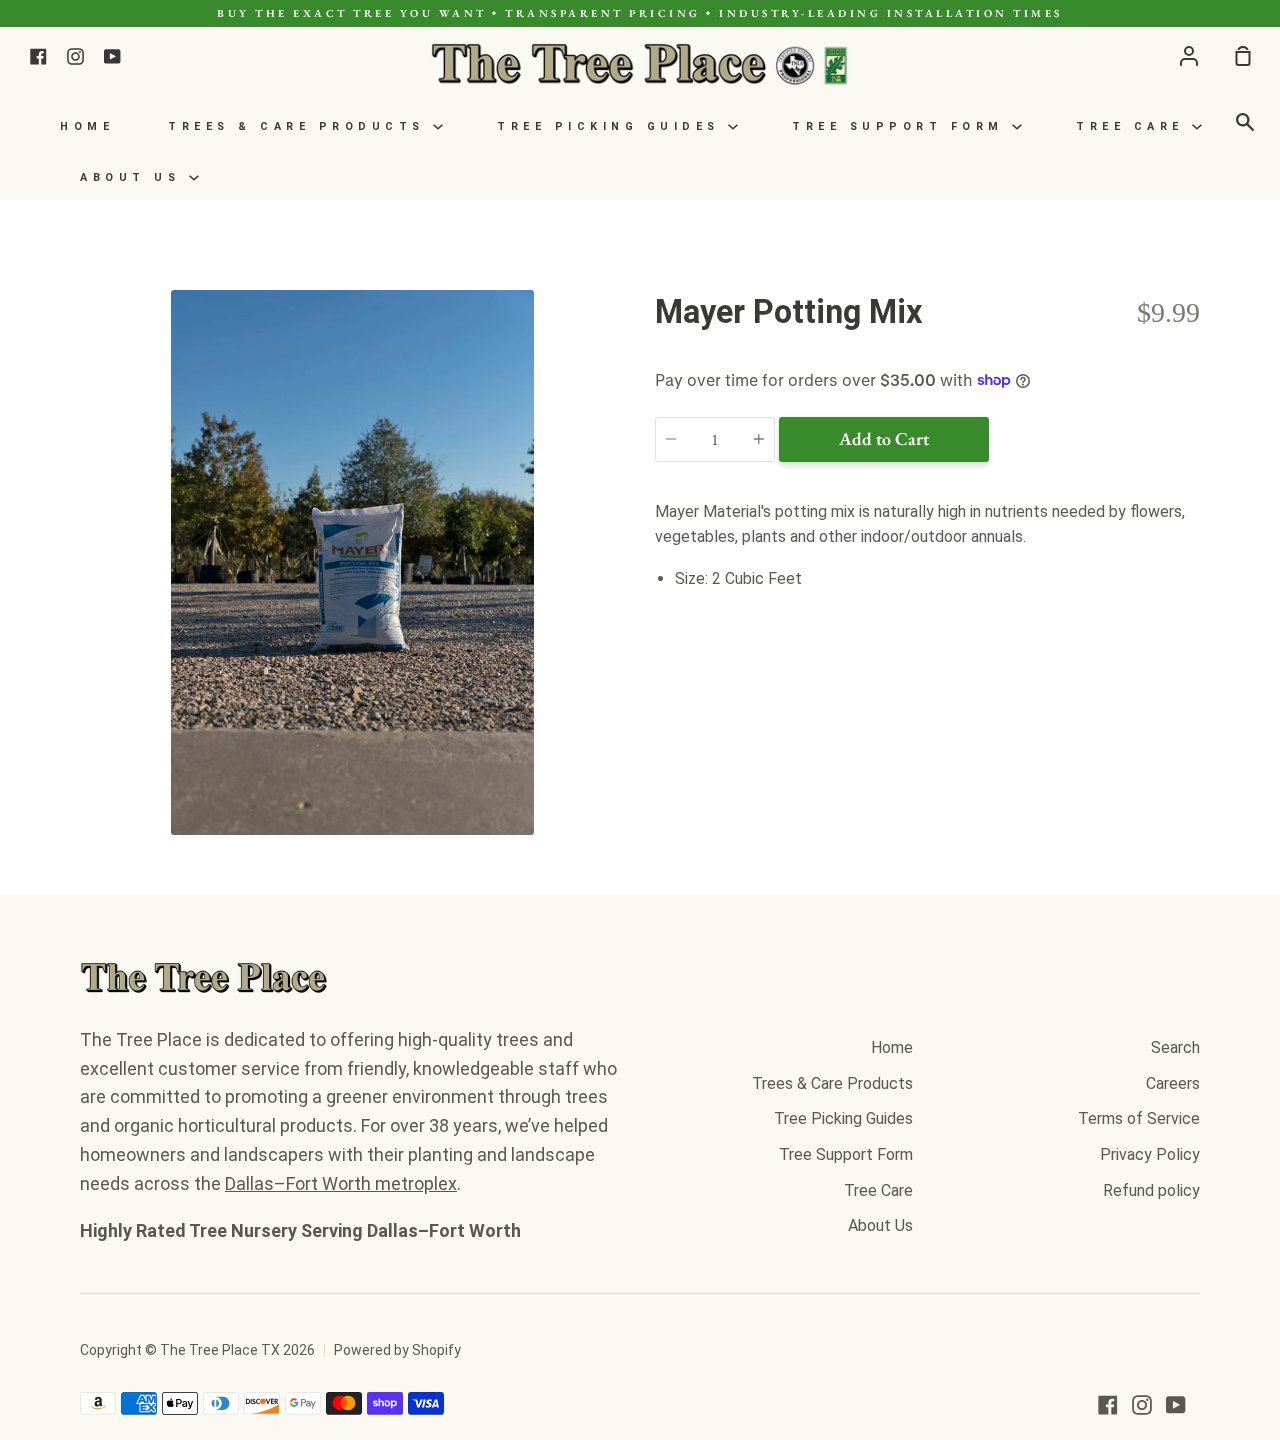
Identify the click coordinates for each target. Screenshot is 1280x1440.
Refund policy (1151, 1190)
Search (1175, 1047)
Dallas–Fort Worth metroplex (341, 1183)
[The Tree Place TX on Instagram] (1142, 1405)
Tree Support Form (902, 126)
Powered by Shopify (397, 1350)
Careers (1173, 1083)
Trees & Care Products (300, 126)
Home (87, 126)
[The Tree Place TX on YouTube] (1176, 1405)
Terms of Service (1139, 1118)
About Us (134, 177)
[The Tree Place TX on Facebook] (1108, 1405)
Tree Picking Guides (612, 126)
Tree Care (1134, 126)
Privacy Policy (1150, 1154)
